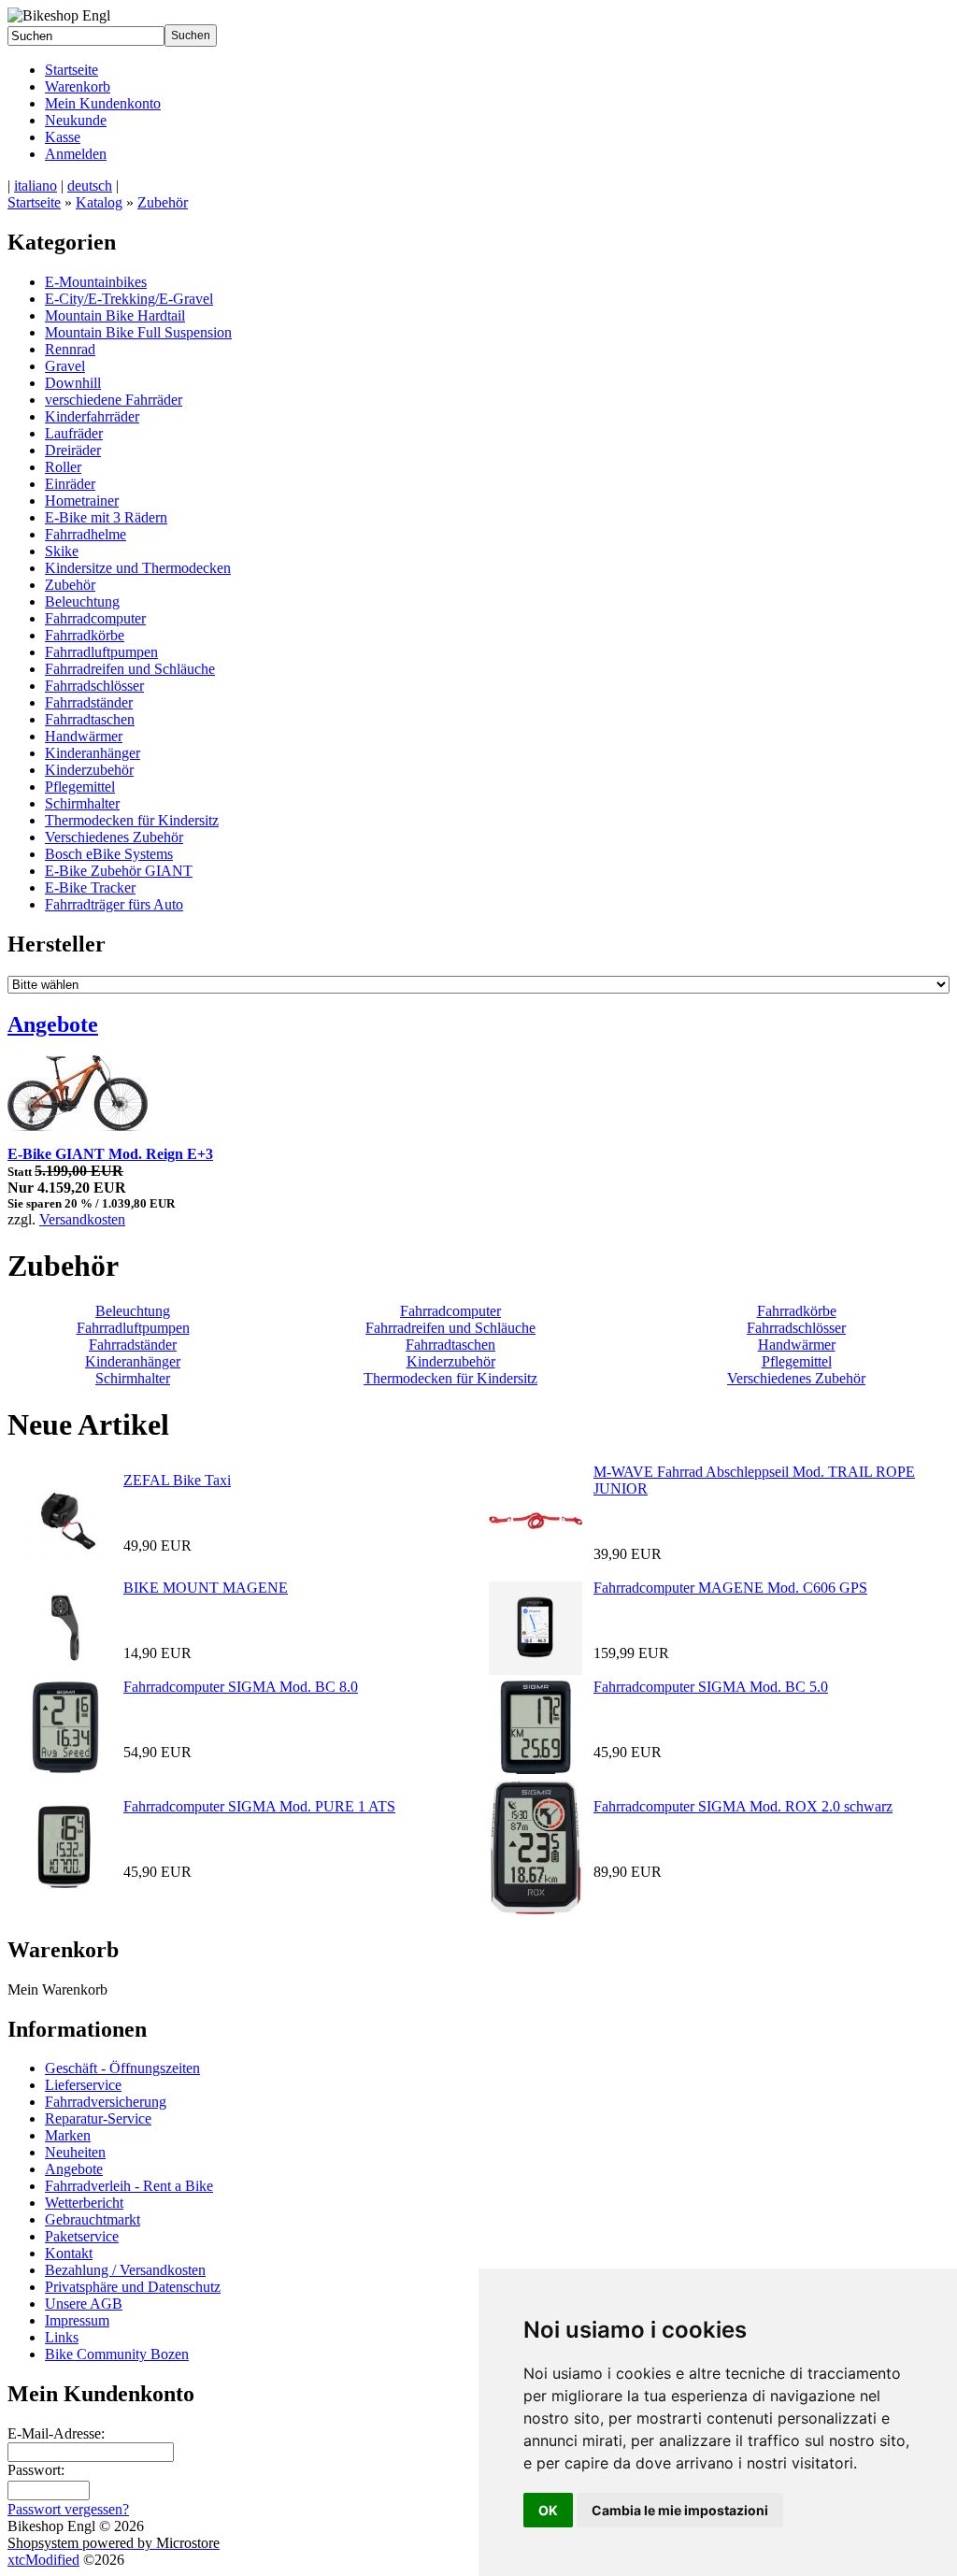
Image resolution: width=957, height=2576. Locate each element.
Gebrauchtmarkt (93, 2219)
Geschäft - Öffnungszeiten (122, 2068)
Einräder (70, 484)
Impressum (77, 2320)
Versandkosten (82, 1219)
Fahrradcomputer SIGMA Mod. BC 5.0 (711, 1687)
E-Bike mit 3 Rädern (106, 517)
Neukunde (76, 120)
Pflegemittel (80, 787)
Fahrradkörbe (85, 635)
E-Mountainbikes (96, 282)
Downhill (73, 383)
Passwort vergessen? (68, 2509)
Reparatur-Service (98, 2118)
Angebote (53, 1024)
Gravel (65, 366)
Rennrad (70, 349)
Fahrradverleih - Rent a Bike (129, 2186)
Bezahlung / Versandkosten (125, 2270)
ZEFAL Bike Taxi (177, 1480)
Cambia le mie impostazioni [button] (680, 2510)
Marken (68, 2135)
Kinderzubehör (89, 770)
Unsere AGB (84, 2304)
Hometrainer (82, 501)
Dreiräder (73, 450)
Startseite (71, 70)
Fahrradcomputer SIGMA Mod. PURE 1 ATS (259, 1806)
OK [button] (548, 2510)
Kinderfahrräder (92, 416)
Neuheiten (75, 2152)
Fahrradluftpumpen (101, 652)
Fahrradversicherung (106, 2102)
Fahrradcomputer (95, 618)
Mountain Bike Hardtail (115, 315)
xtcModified (43, 2560)
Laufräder (74, 433)
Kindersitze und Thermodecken (138, 568)
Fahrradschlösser (94, 686)
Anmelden (76, 154)
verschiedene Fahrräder (114, 400)
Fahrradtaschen (90, 719)
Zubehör (163, 202)
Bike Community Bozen (117, 2354)
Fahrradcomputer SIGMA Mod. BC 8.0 (241, 1687)
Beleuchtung (82, 601)
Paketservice (82, 2236)
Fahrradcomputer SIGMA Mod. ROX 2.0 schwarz (743, 1806)
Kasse (63, 137)
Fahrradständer (89, 702)
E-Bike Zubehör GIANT (119, 871)
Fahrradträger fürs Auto (114, 904)
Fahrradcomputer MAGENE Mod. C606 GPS (730, 1588)
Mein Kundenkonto (103, 103)
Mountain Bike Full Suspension (138, 332)
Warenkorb (78, 86)
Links (62, 2337)
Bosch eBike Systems (109, 854)
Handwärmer (84, 736)
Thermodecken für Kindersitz (132, 820)
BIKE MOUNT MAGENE (206, 1588)
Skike (62, 551)
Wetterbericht (84, 2203)
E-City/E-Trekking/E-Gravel (129, 299)
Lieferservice (83, 2085)
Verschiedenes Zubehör (114, 837)
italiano (36, 186)
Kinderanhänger (93, 753)
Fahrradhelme (86, 534)
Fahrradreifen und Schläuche (130, 669)
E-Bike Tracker (90, 887)
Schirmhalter (82, 803)
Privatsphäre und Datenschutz (133, 2287)
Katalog (99, 202)
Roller (63, 467)
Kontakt (69, 2253)
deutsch (90, 186)
